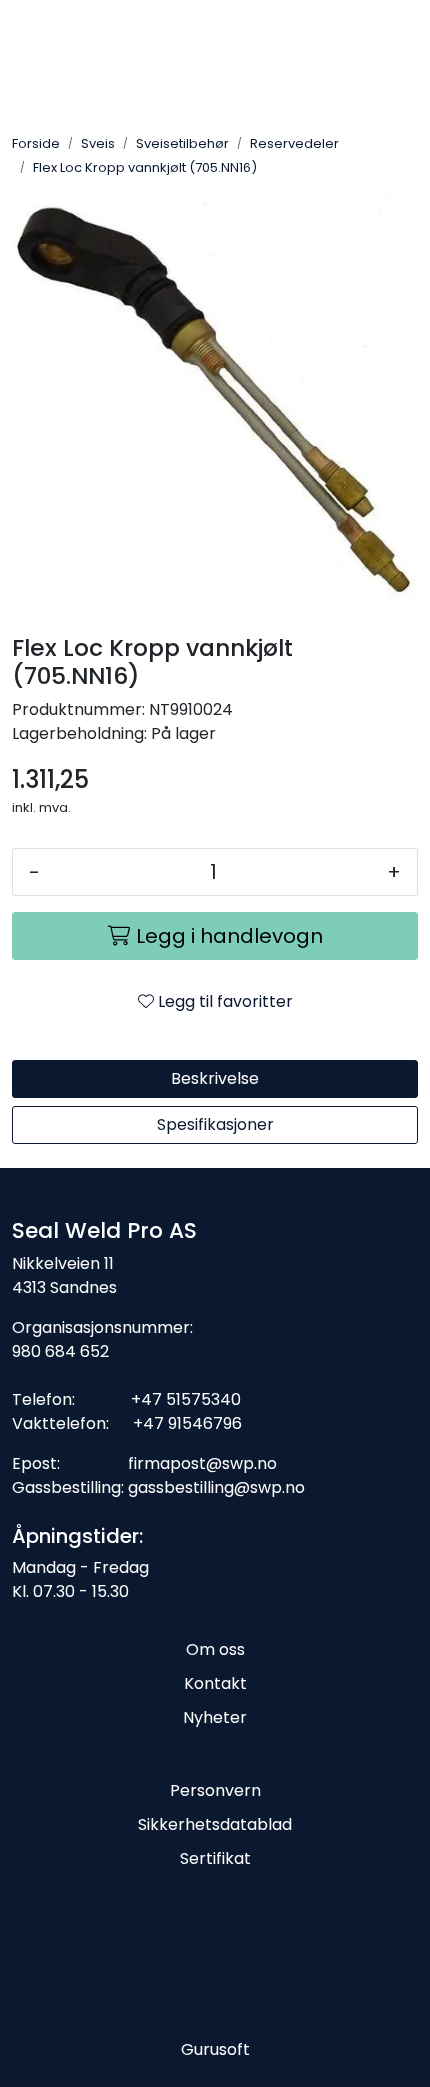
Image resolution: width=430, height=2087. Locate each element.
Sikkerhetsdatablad (215, 1824)
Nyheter (215, 1717)
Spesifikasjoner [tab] (215, 1124)
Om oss (215, 1649)
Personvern (215, 1790)
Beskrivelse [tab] (215, 1078)
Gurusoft (215, 2049)
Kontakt (215, 1683)
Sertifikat (215, 1858)
